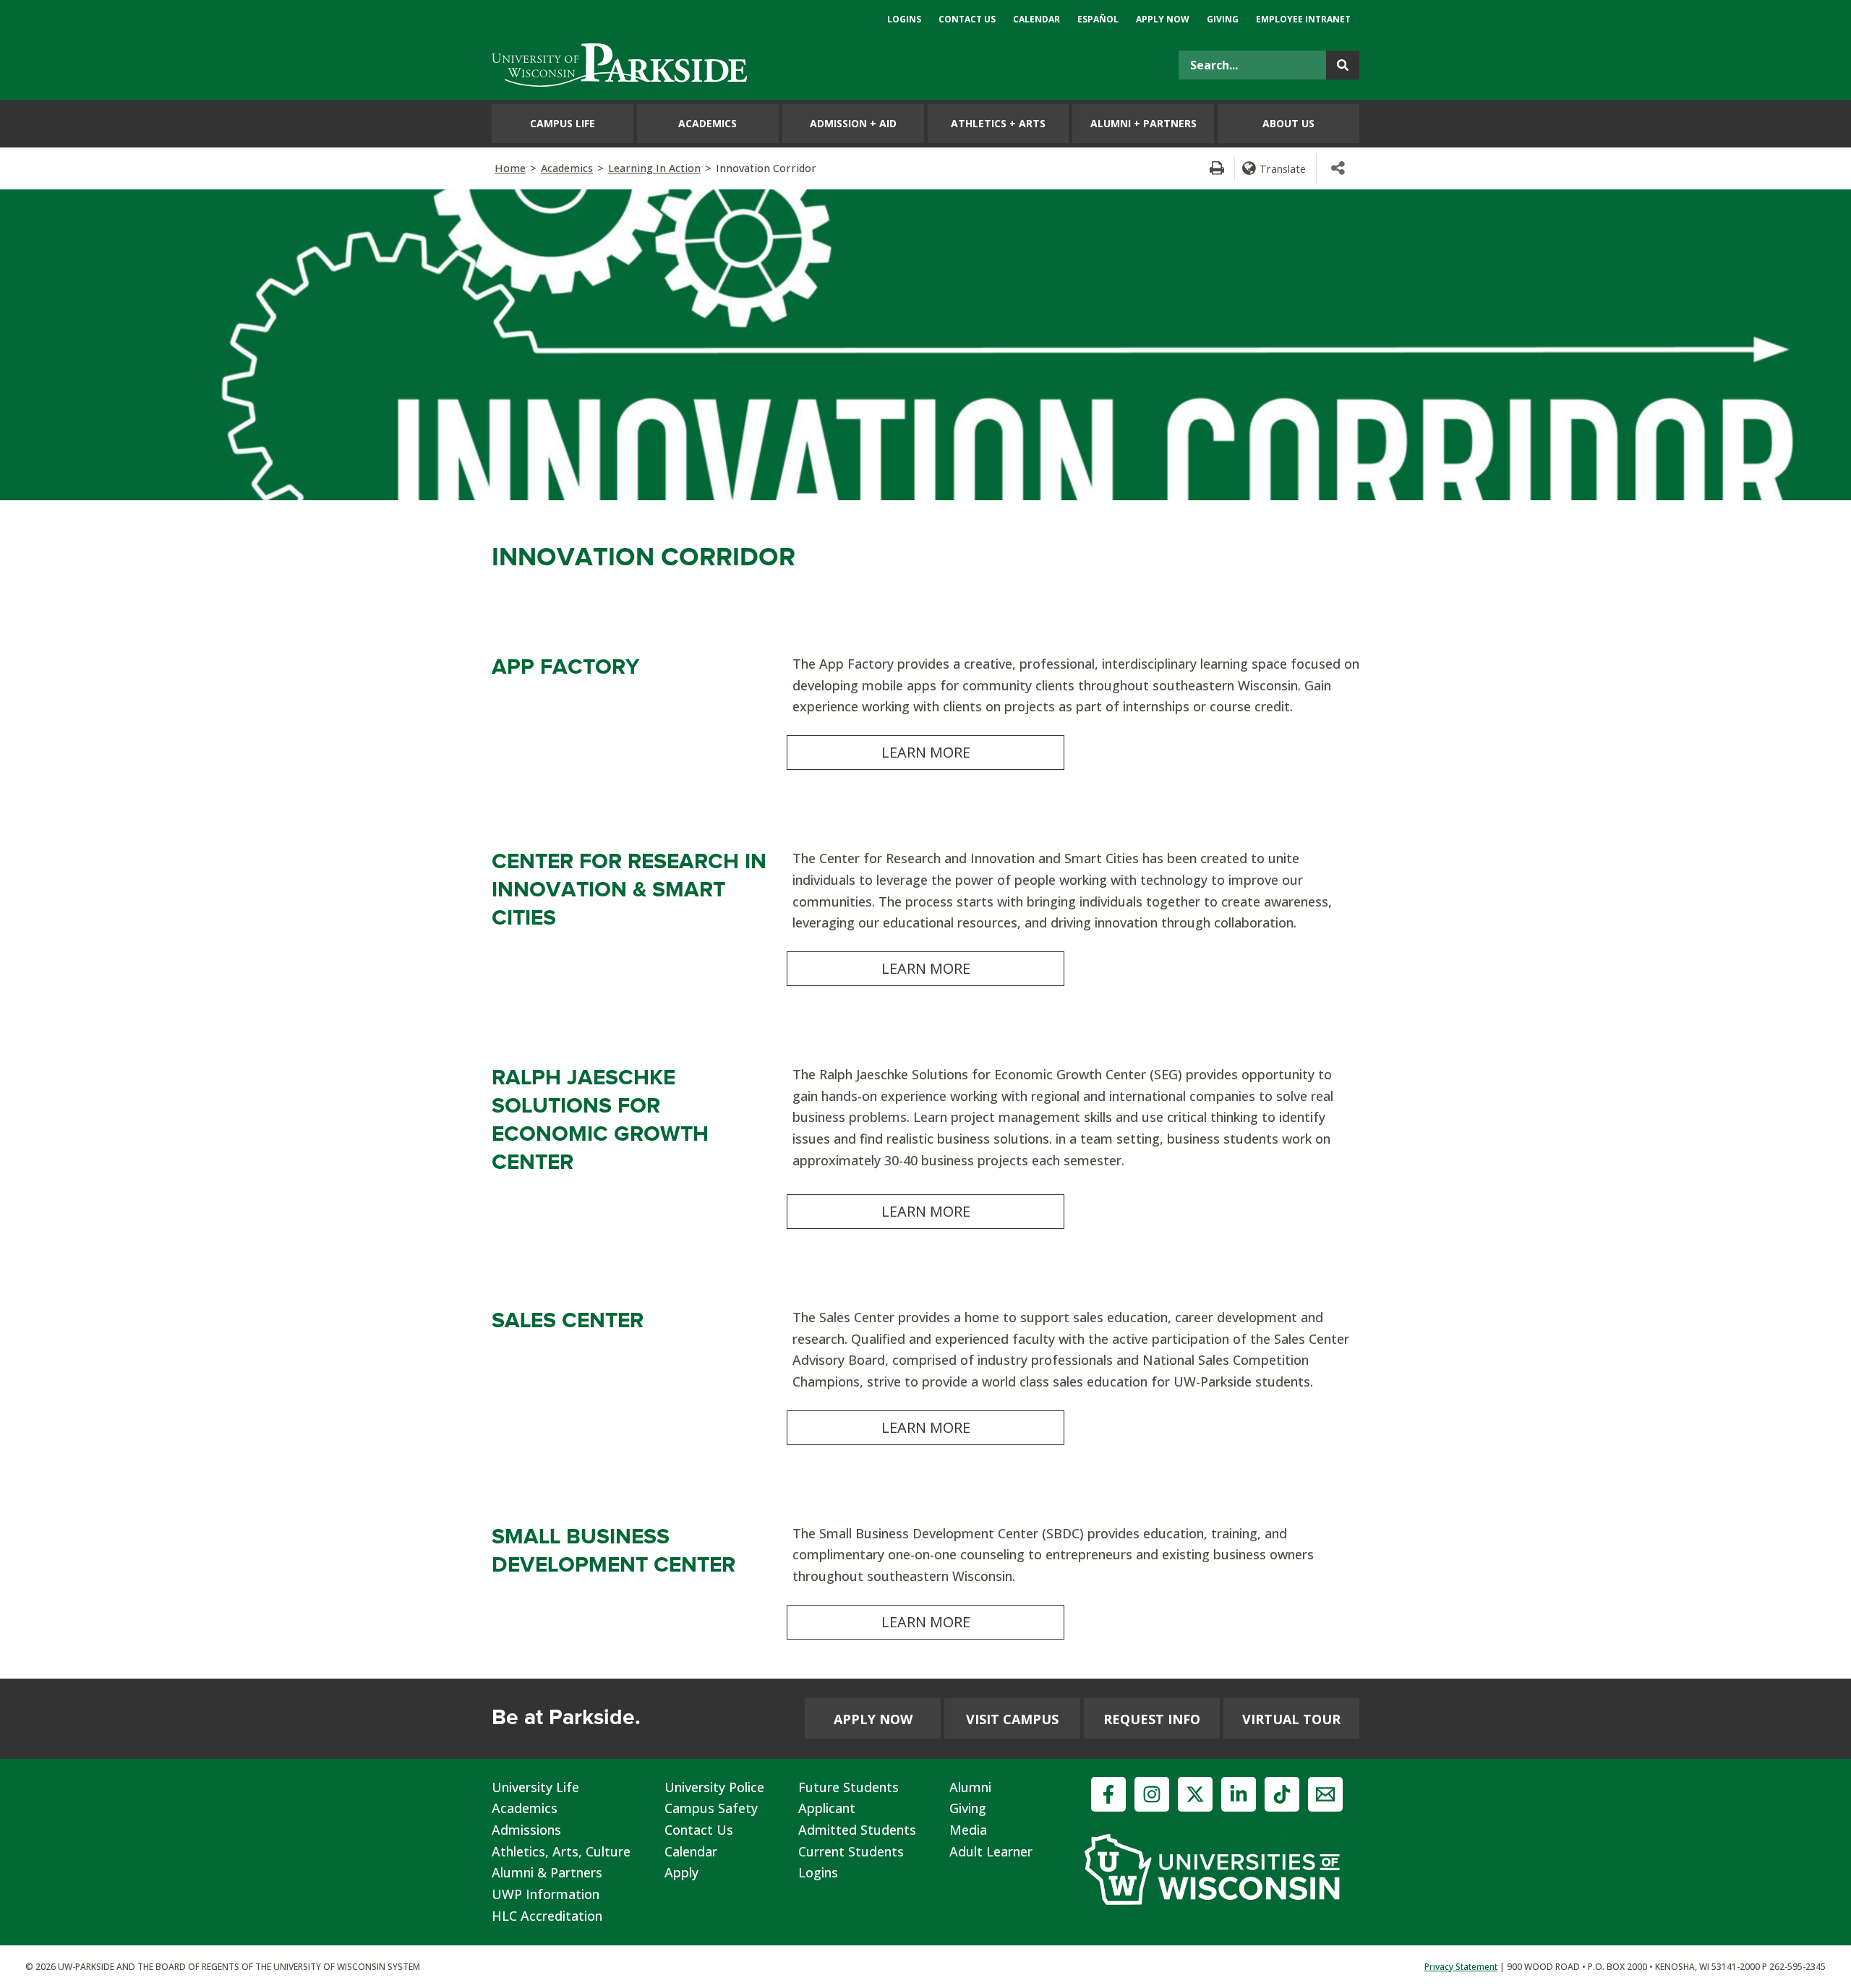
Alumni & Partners (547, 1872)
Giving (968, 1808)
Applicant (827, 1808)
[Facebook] (1108, 1794)
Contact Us (699, 1830)
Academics (567, 168)
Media (968, 1830)
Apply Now (873, 1719)
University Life (535, 1787)
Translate (1283, 168)
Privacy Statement (1461, 1967)
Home (510, 168)
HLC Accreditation (547, 1916)
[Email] (1325, 1794)
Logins (818, 1872)
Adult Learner (991, 1851)
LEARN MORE (926, 752)
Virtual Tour (1291, 1719)
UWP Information (546, 1894)
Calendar (691, 1851)
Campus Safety (711, 1808)
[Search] (1343, 65)
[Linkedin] (1239, 1794)
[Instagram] (1152, 1794)
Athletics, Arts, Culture (561, 1851)
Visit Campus (1012, 1719)
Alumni (970, 1787)
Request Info (1152, 1719)
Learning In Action (654, 168)
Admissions (526, 1830)
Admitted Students (857, 1830)
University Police (714, 1787)
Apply (681, 1872)
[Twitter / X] (1195, 1794)
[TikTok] (1282, 1794)
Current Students (851, 1851)
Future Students (848, 1787)
